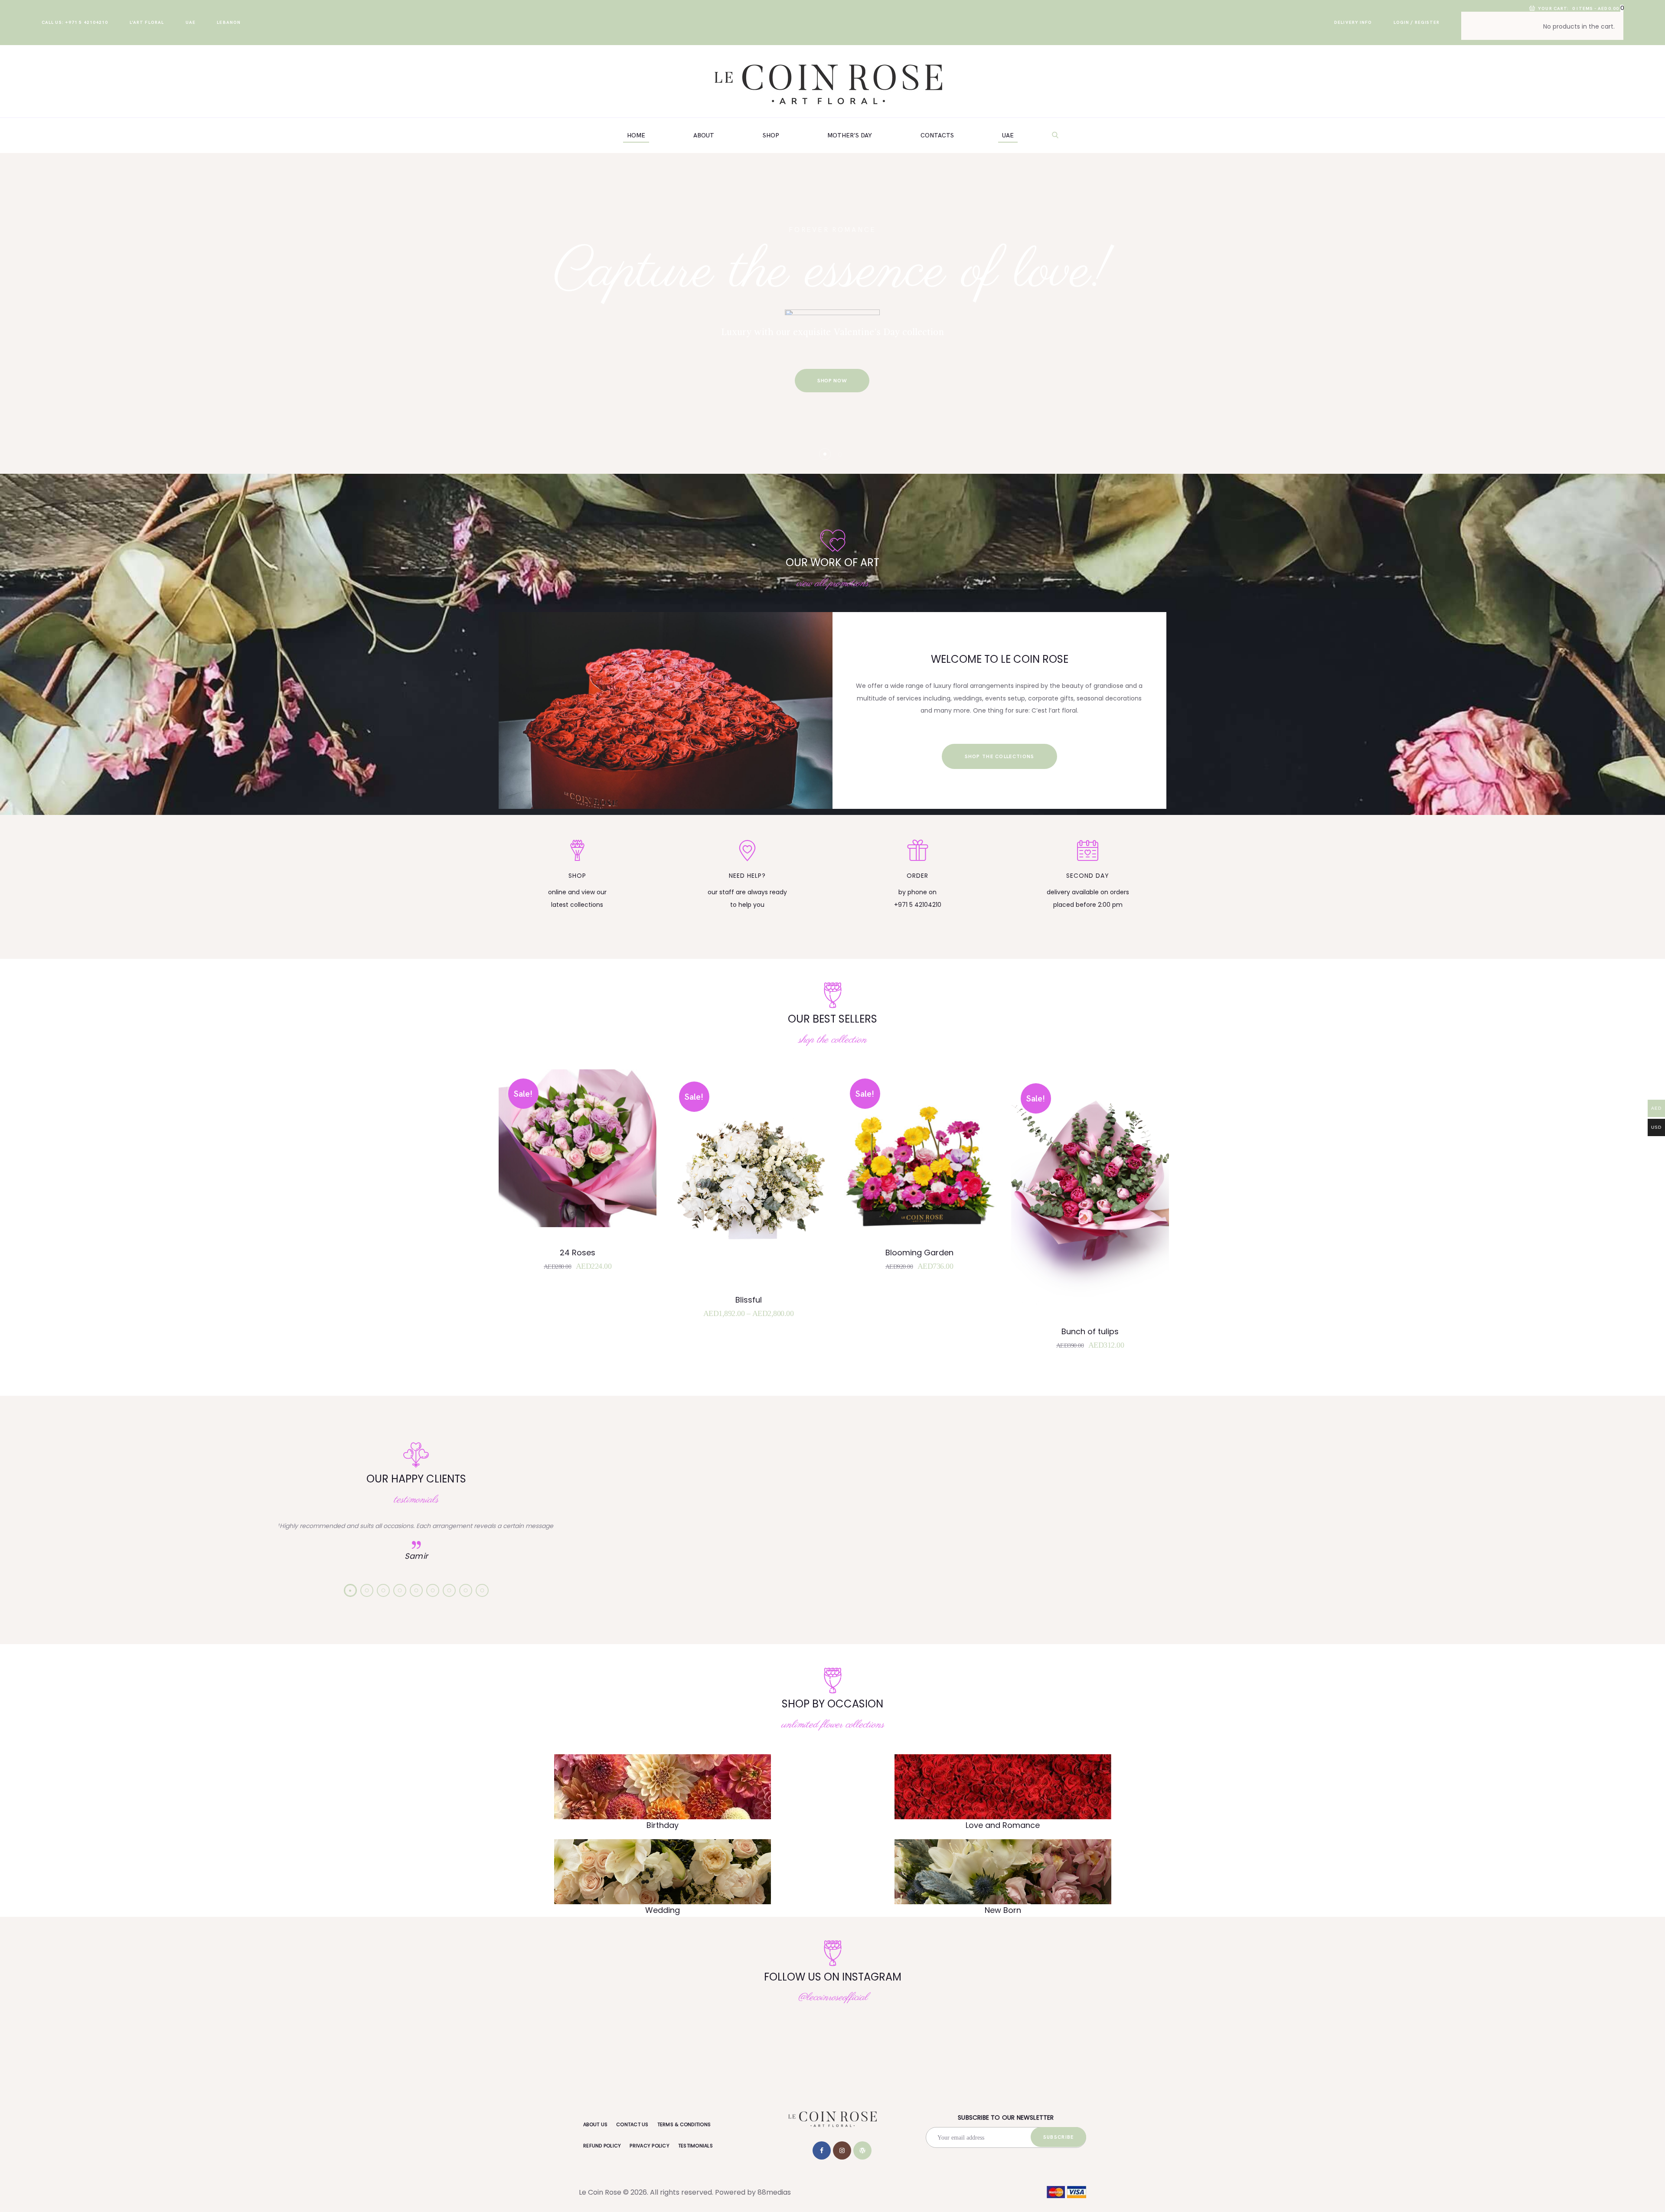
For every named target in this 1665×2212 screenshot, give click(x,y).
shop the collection (832, 1040)
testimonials (416, 1500)
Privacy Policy (650, 2146)
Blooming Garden (919, 1253)
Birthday (663, 1825)
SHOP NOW (832, 381)
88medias (774, 2192)
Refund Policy (602, 2146)
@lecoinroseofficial (833, 1997)
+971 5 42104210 (918, 905)
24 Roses (578, 1253)
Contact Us (632, 2124)
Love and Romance (1003, 1825)
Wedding (663, 1910)
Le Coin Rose (600, 2192)
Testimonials (695, 2146)
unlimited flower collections (833, 1725)
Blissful (749, 1300)
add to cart (583, 1188)
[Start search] (1056, 135)
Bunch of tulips (1090, 1332)
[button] (350, 1590)
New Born (1003, 1910)
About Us (595, 2124)
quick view (583, 1160)
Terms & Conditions (684, 2124)
